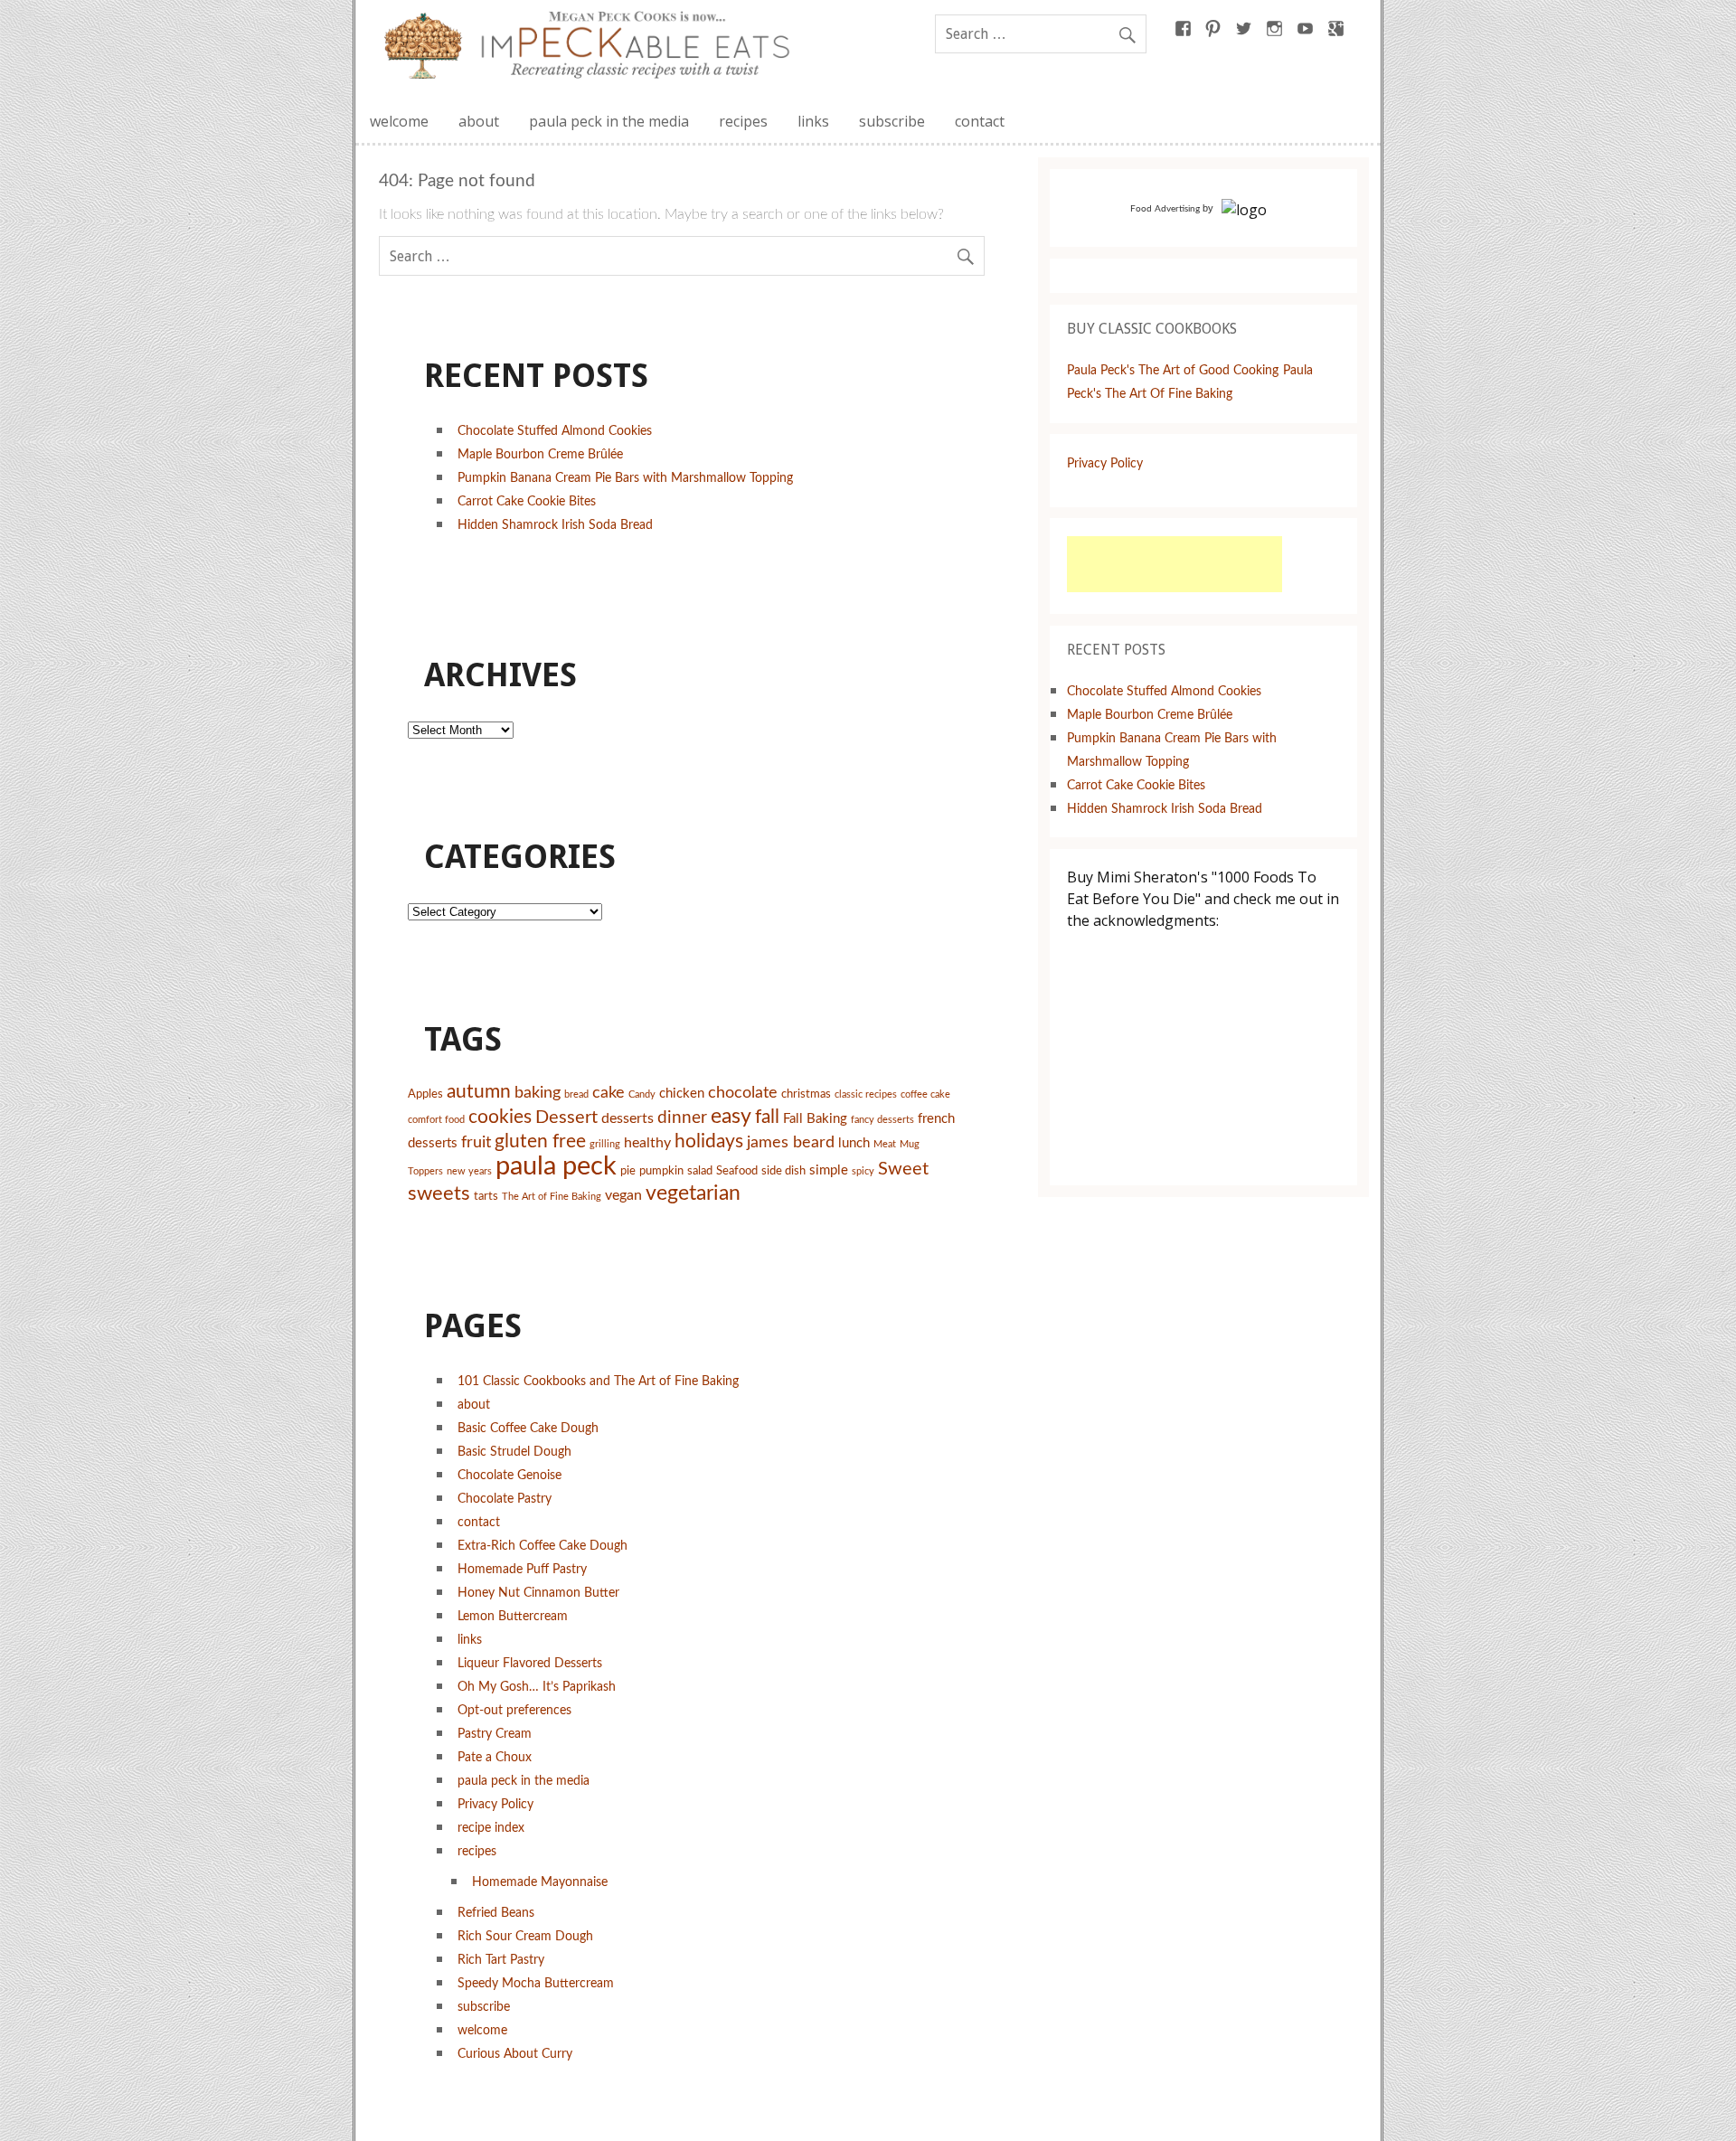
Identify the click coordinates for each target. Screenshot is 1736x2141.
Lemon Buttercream (513, 1616)
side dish (783, 1171)
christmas (806, 1094)
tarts (486, 1197)
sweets (439, 1193)
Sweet (903, 1169)
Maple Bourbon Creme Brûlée (540, 454)
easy (731, 1117)
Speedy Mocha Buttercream (536, 1983)
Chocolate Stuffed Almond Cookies (555, 431)
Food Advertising (1165, 209)
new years (469, 1171)
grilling (605, 1144)
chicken (682, 1094)
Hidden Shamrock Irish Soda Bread (555, 525)
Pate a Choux (495, 1757)
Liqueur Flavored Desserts (530, 1663)
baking (538, 1093)
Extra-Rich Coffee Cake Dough (542, 1546)
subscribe (892, 121)
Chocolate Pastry (505, 1499)
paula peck (556, 1166)
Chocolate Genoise (509, 1475)
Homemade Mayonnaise (540, 1882)
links (813, 121)
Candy (642, 1094)
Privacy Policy (495, 1804)
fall (767, 1117)
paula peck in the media (609, 121)
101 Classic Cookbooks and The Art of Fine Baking (598, 1381)
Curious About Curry (515, 2054)
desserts (627, 1118)
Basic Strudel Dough (514, 1452)
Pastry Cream (495, 1734)
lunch (854, 1143)
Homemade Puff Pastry (522, 1569)
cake (609, 1093)
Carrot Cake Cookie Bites (527, 501)
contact (980, 121)
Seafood (737, 1171)
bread (576, 1094)
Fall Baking (815, 1119)
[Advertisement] (1175, 564)
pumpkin (661, 1171)
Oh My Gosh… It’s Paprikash (537, 1687)
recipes (743, 121)
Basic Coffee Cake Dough (528, 1428)
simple (829, 1170)
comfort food (436, 1120)
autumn (479, 1092)
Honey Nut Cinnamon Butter (538, 1593)
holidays (709, 1141)
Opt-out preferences (514, 1710)
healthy (647, 1143)
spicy (863, 1171)
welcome (399, 121)
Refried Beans (496, 1913)
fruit (476, 1142)
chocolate (743, 1093)
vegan (623, 1195)
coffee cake (925, 1094)
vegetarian (693, 1193)
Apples (425, 1094)
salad (700, 1171)
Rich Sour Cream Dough (525, 1936)
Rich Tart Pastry (501, 1960)
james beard (791, 1142)
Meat (885, 1144)
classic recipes (866, 1094)
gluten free (540, 1141)
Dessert (566, 1118)
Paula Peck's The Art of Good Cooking (1173, 370)
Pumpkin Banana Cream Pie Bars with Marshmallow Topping (625, 478)
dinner (682, 1118)
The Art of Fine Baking (552, 1197)
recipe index (491, 1828)
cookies (500, 1117)
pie (628, 1171)
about (479, 121)
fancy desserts (882, 1120)
